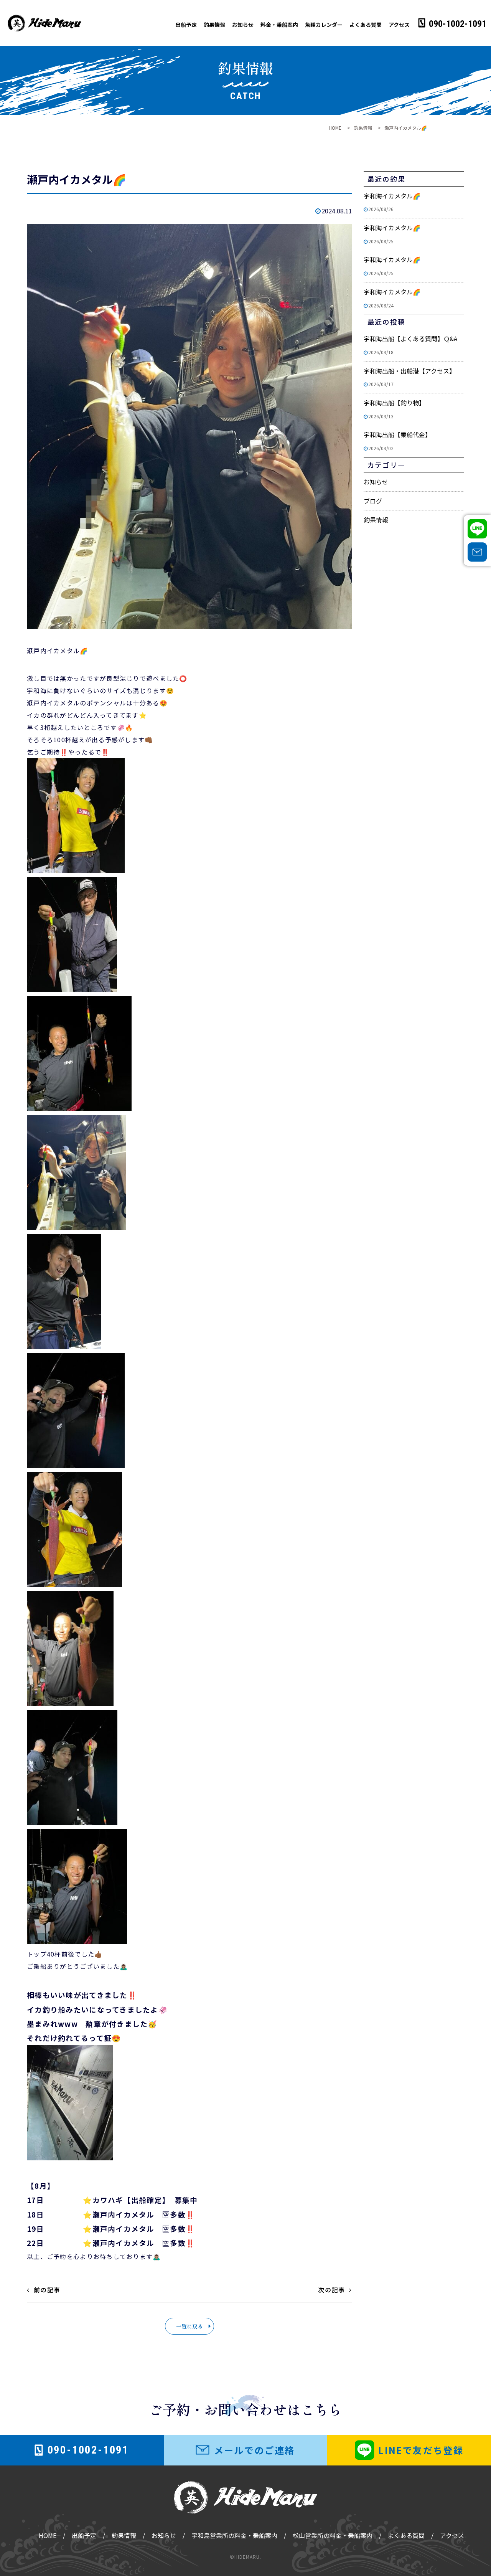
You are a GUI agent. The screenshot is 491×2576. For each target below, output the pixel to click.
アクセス (399, 25)
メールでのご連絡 (255, 2450)
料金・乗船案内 (279, 25)
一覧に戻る (189, 2326)
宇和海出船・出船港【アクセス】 (409, 377)
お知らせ (243, 25)
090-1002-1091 (458, 24)
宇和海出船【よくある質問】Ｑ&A (410, 345)
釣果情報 (214, 25)
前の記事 (47, 2290)
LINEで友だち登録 (421, 2450)
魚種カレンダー (324, 25)
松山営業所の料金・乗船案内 (333, 2535)
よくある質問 (366, 25)
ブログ (373, 501)
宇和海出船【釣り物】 (394, 409)
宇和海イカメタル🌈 (392, 202)
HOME (48, 2535)
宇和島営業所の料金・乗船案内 (234, 2535)
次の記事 (331, 2290)
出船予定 (186, 25)
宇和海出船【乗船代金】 (397, 441)
